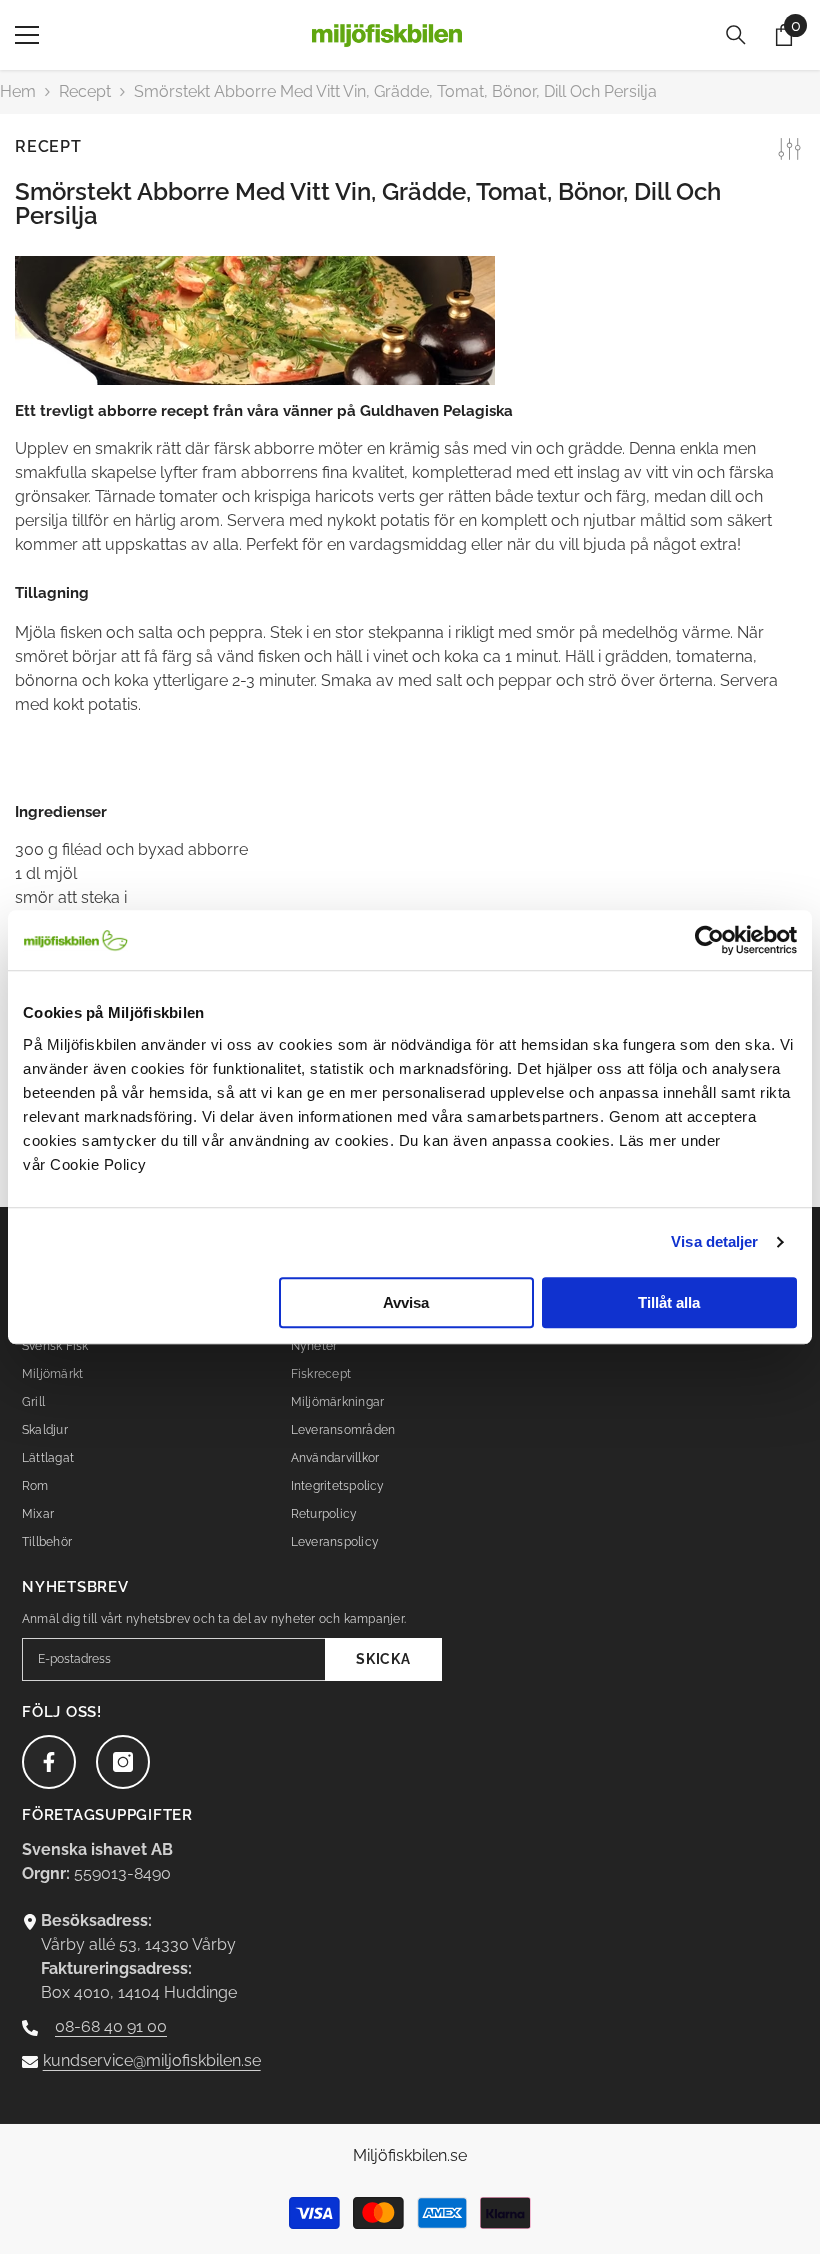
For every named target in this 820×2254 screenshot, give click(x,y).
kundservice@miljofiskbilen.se (152, 2060)
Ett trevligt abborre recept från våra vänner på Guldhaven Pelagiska (264, 411)
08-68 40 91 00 (111, 2026)
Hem (18, 91)
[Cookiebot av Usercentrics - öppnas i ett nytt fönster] (709, 940)
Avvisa (406, 1302)
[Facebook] (49, 1762)
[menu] (27, 35)
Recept (85, 91)
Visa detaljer (714, 1241)
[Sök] (736, 35)
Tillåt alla (669, 1302)
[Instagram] (123, 1762)
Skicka (383, 1659)
